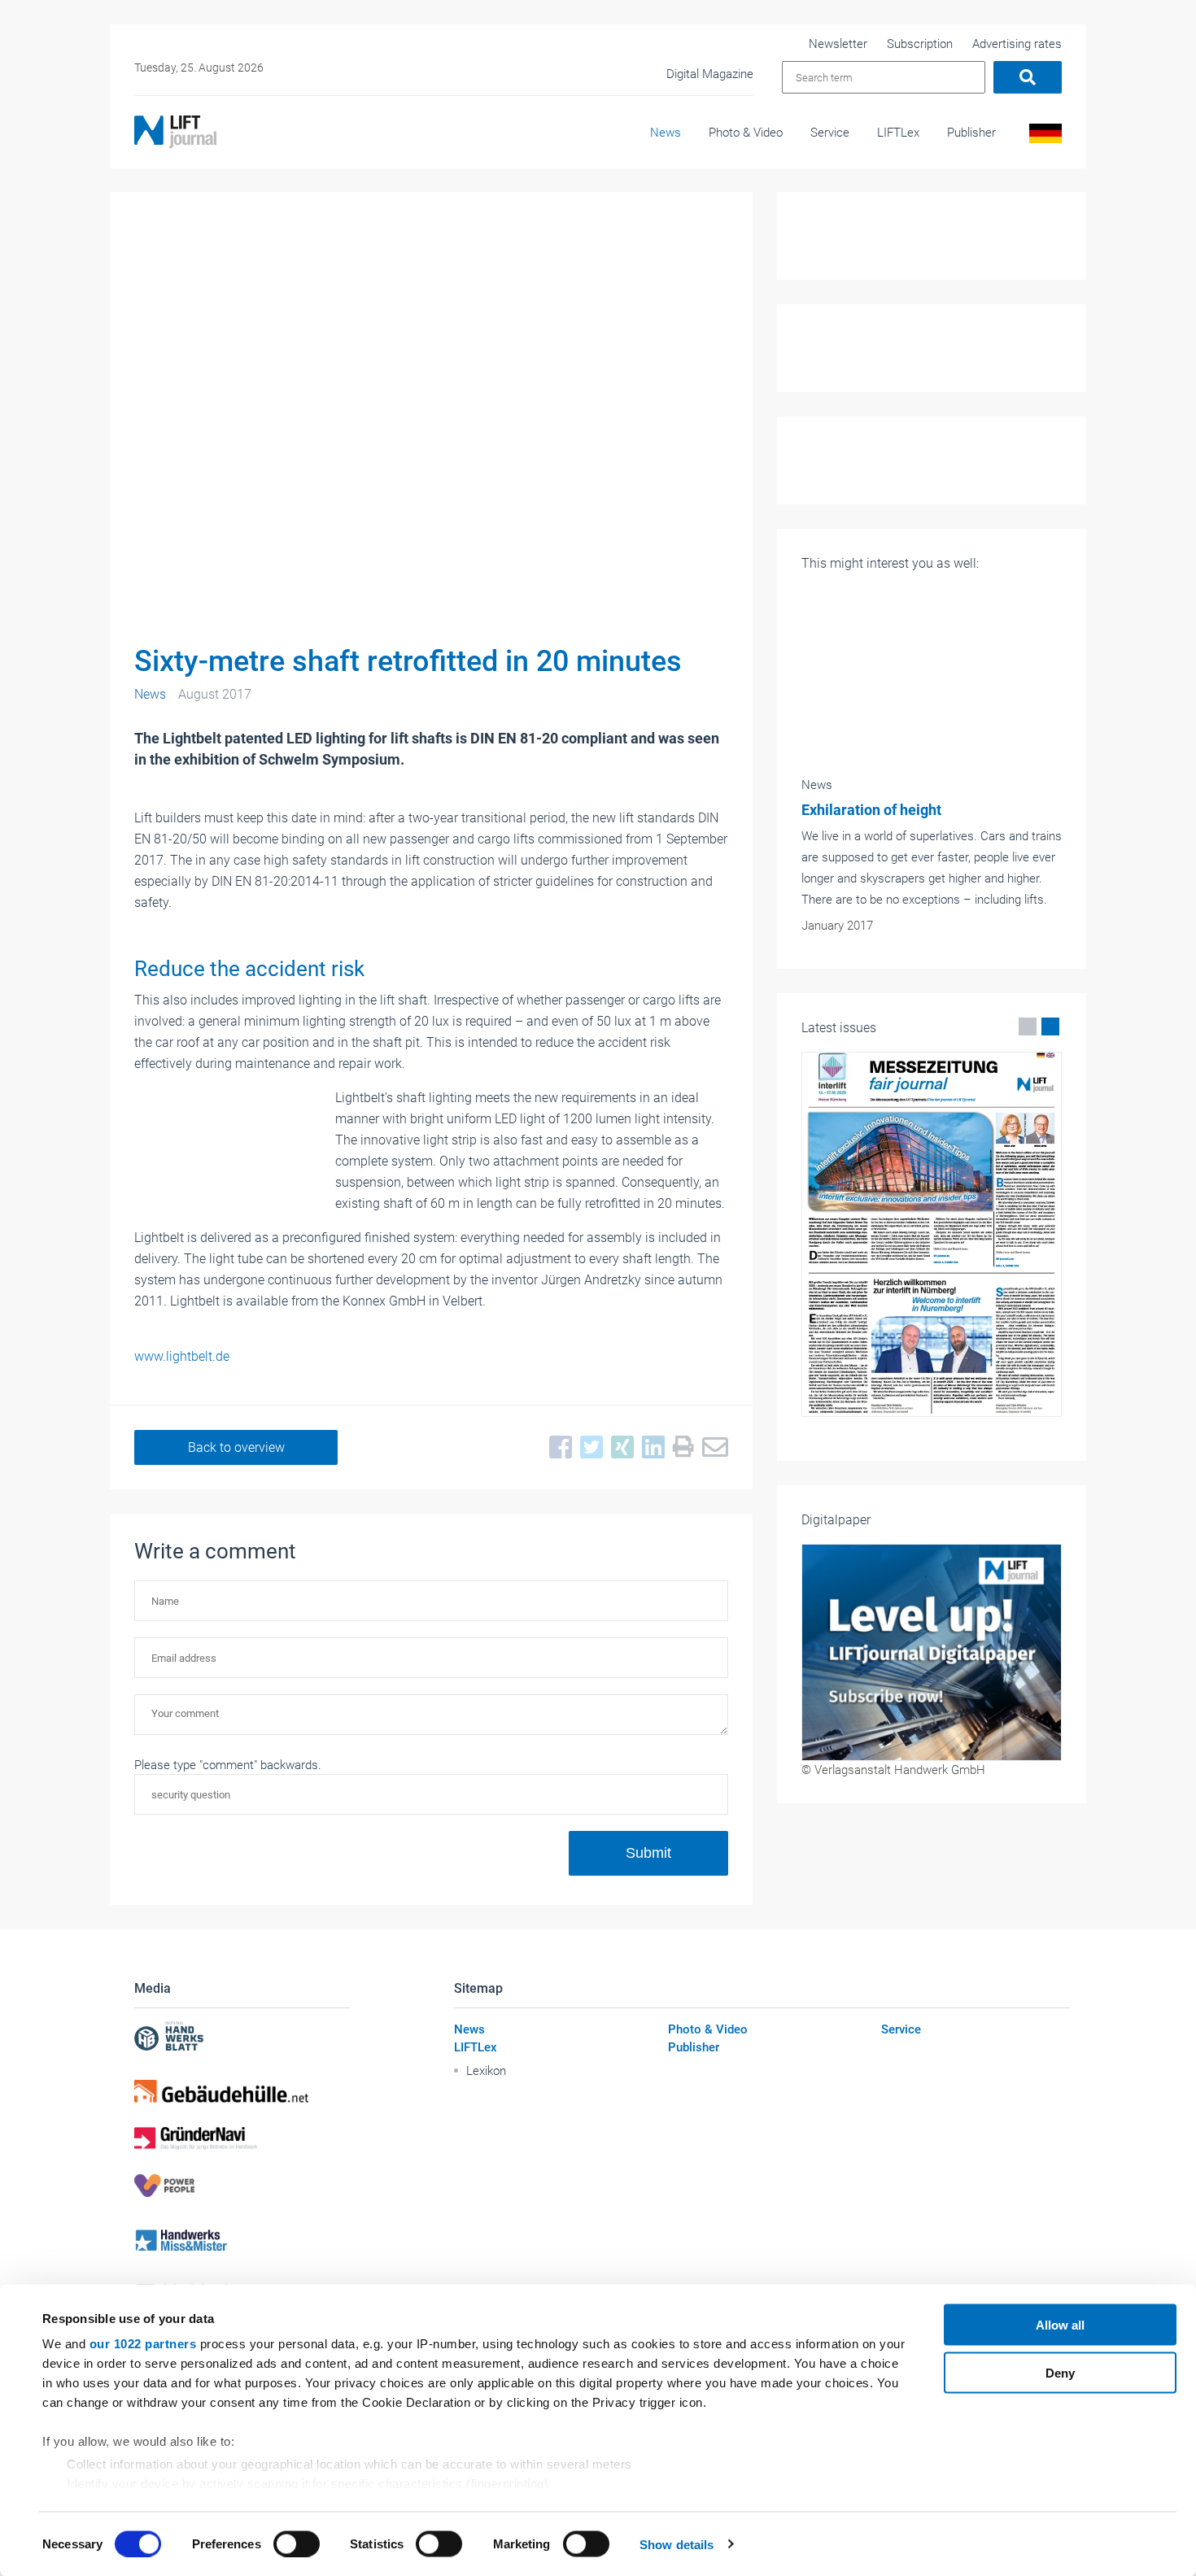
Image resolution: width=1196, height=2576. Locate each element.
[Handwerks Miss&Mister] (242, 2240)
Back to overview (236, 1447)
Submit (648, 1853)
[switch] (297, 2543)
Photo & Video (746, 133)
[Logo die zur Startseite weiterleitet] (175, 132)
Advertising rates (1017, 44)
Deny (1060, 2372)
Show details (677, 2544)
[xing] (618, 1448)
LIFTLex (898, 133)
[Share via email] (711, 1448)
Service (830, 133)
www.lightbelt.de (182, 1356)
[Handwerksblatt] (242, 2038)
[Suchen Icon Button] (1028, 77)
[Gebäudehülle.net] (242, 2091)
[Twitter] (587, 1448)
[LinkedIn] (649, 1448)
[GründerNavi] (242, 2138)
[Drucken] (679, 1447)
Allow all (1060, 2325)
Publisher (971, 133)
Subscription (920, 44)
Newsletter (838, 44)
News (666, 133)
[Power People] (242, 2186)
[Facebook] (557, 1448)
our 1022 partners (143, 2344)
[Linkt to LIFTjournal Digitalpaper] (932, 1652)
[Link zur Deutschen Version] (1043, 137)
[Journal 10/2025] (932, 1234)
